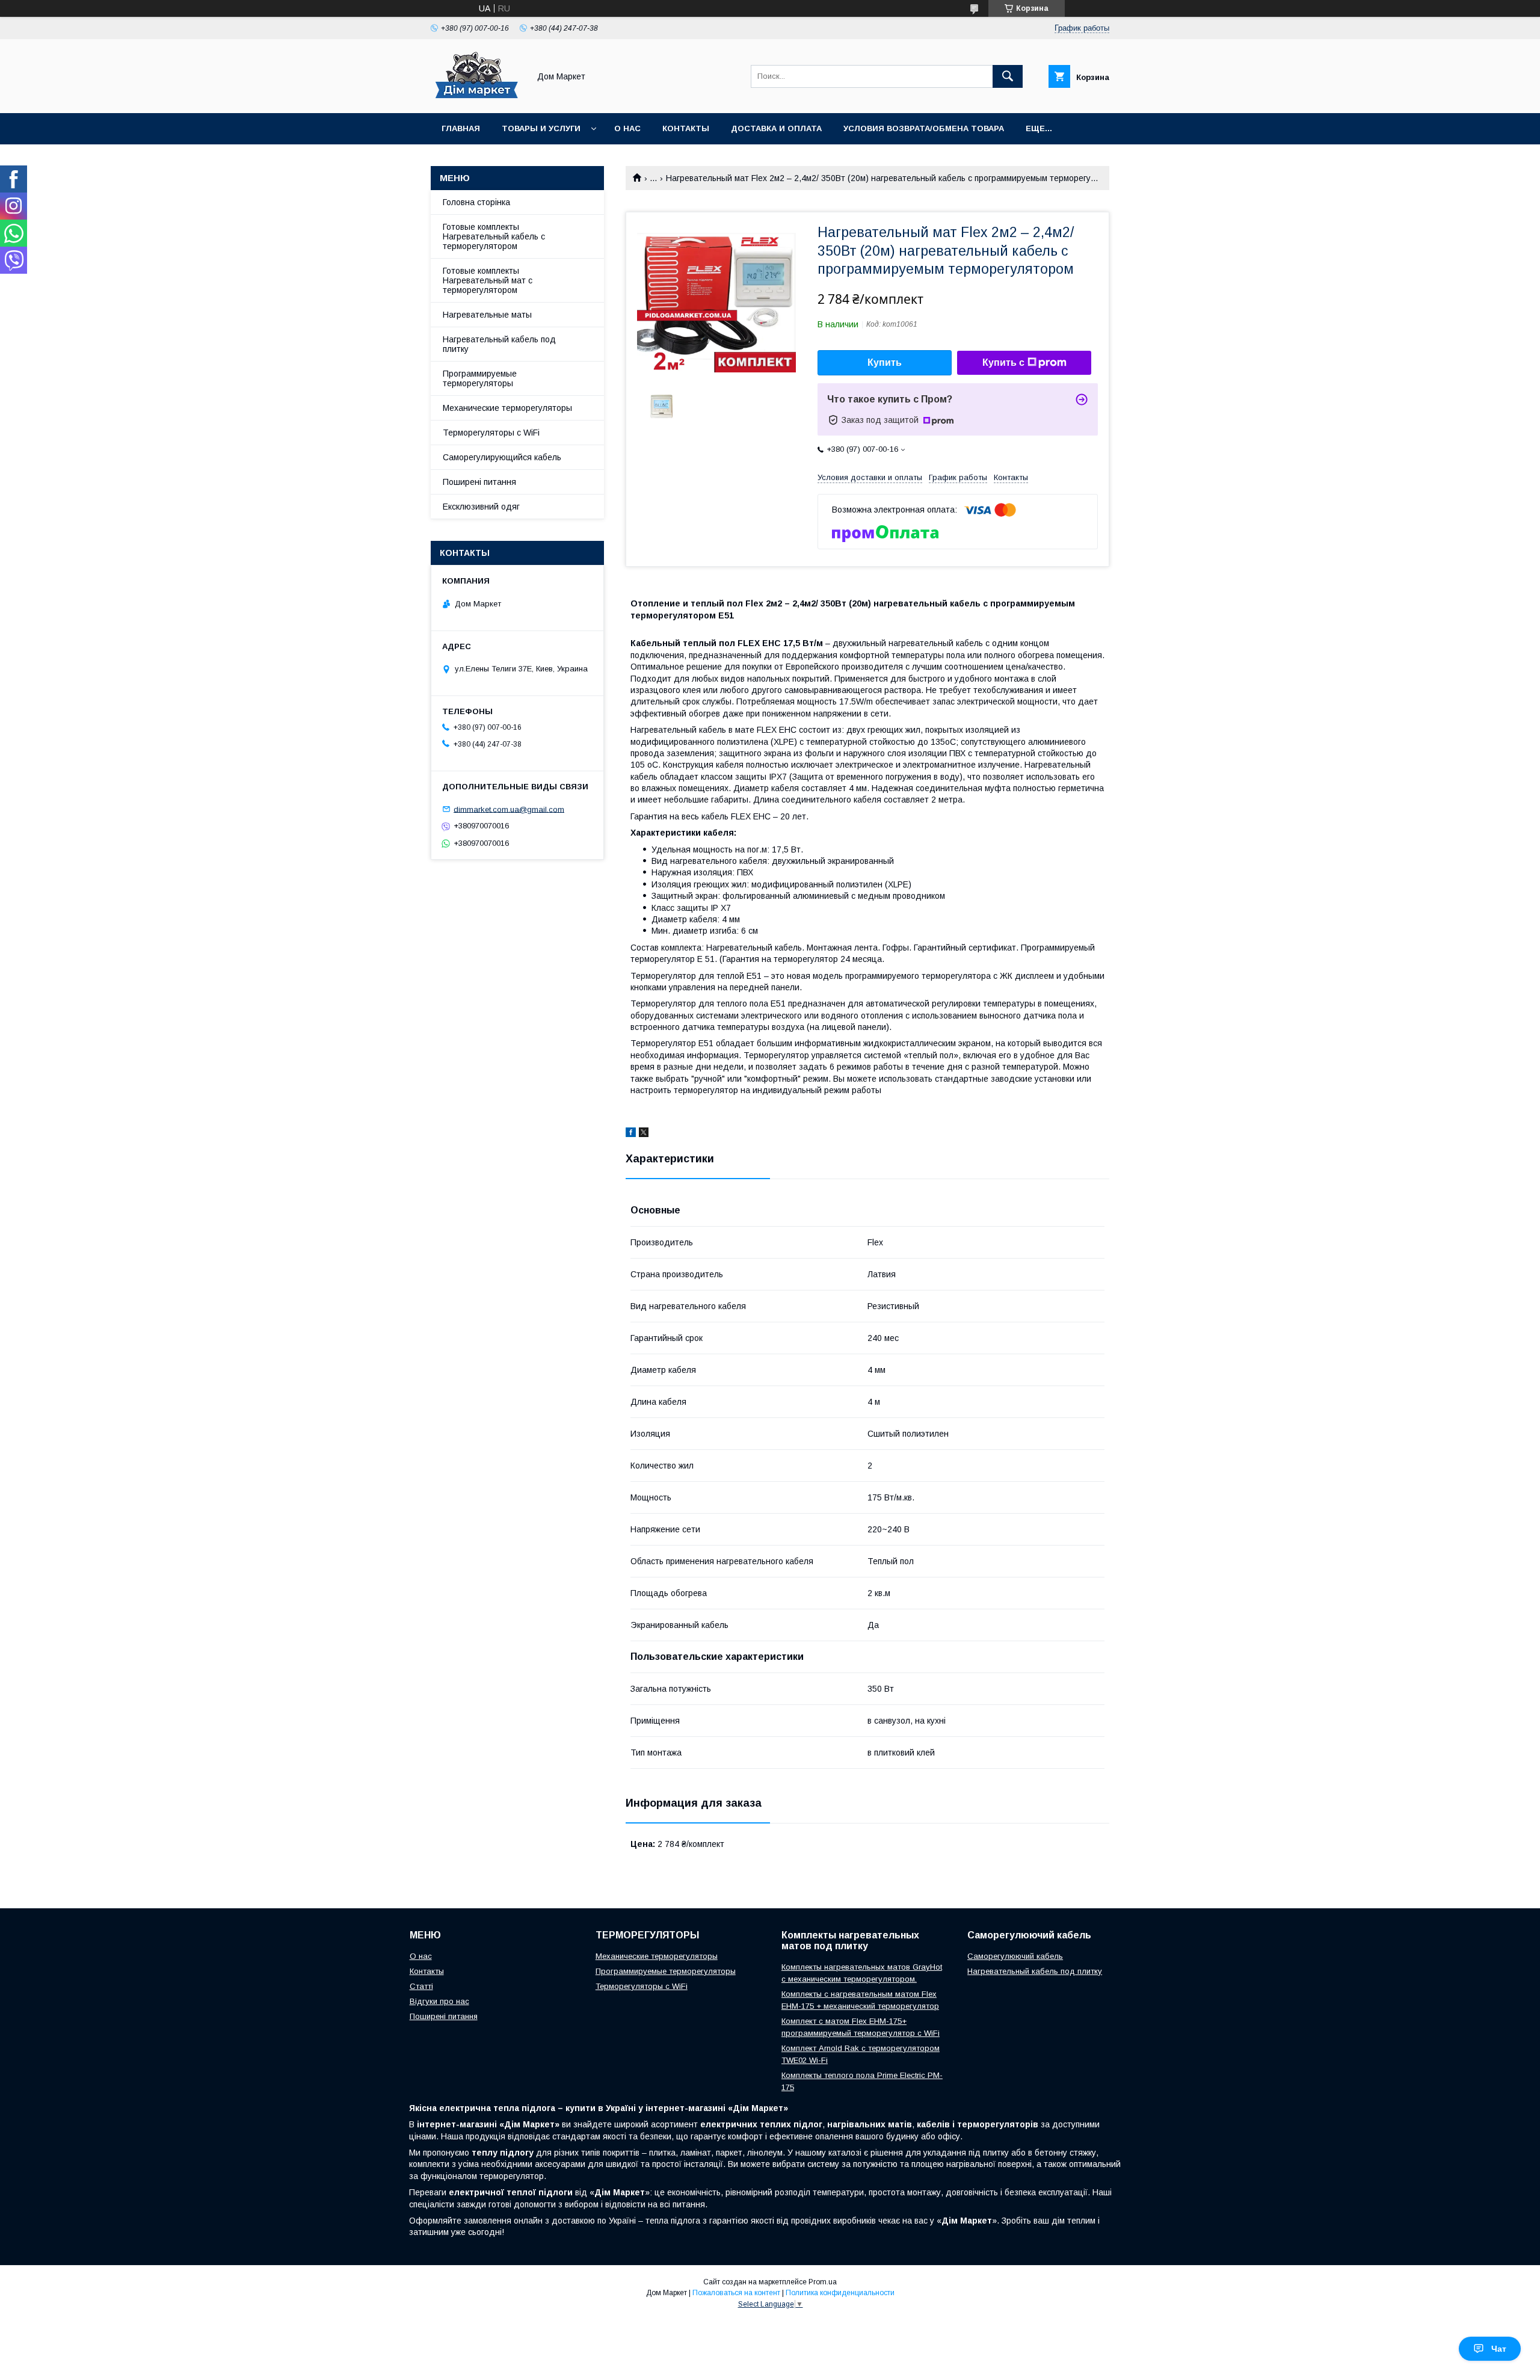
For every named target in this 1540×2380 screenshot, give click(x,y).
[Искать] (1008, 76)
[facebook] (631, 1134)
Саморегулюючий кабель (1015, 1956)
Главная (461, 128)
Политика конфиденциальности (840, 2293)
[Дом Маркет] (477, 97)
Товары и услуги (541, 128)
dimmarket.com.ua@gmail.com (509, 809)
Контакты (686, 128)
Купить (885, 362)
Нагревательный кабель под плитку (499, 344)
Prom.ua (823, 2282)
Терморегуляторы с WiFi (491, 433)
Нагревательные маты (487, 315)
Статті (421, 1986)
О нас (627, 128)
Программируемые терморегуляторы (480, 378)
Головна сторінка (476, 202)
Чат (1499, 2349)
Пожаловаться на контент (736, 2293)
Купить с (1003, 362)
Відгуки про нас (439, 2001)
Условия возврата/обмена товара (924, 128)
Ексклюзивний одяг (481, 507)
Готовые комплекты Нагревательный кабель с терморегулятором (494, 236)
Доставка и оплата (776, 128)
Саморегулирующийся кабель (502, 457)
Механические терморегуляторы (507, 408)
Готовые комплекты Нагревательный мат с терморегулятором (488, 280)
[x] (644, 1134)
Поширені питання (479, 482)
